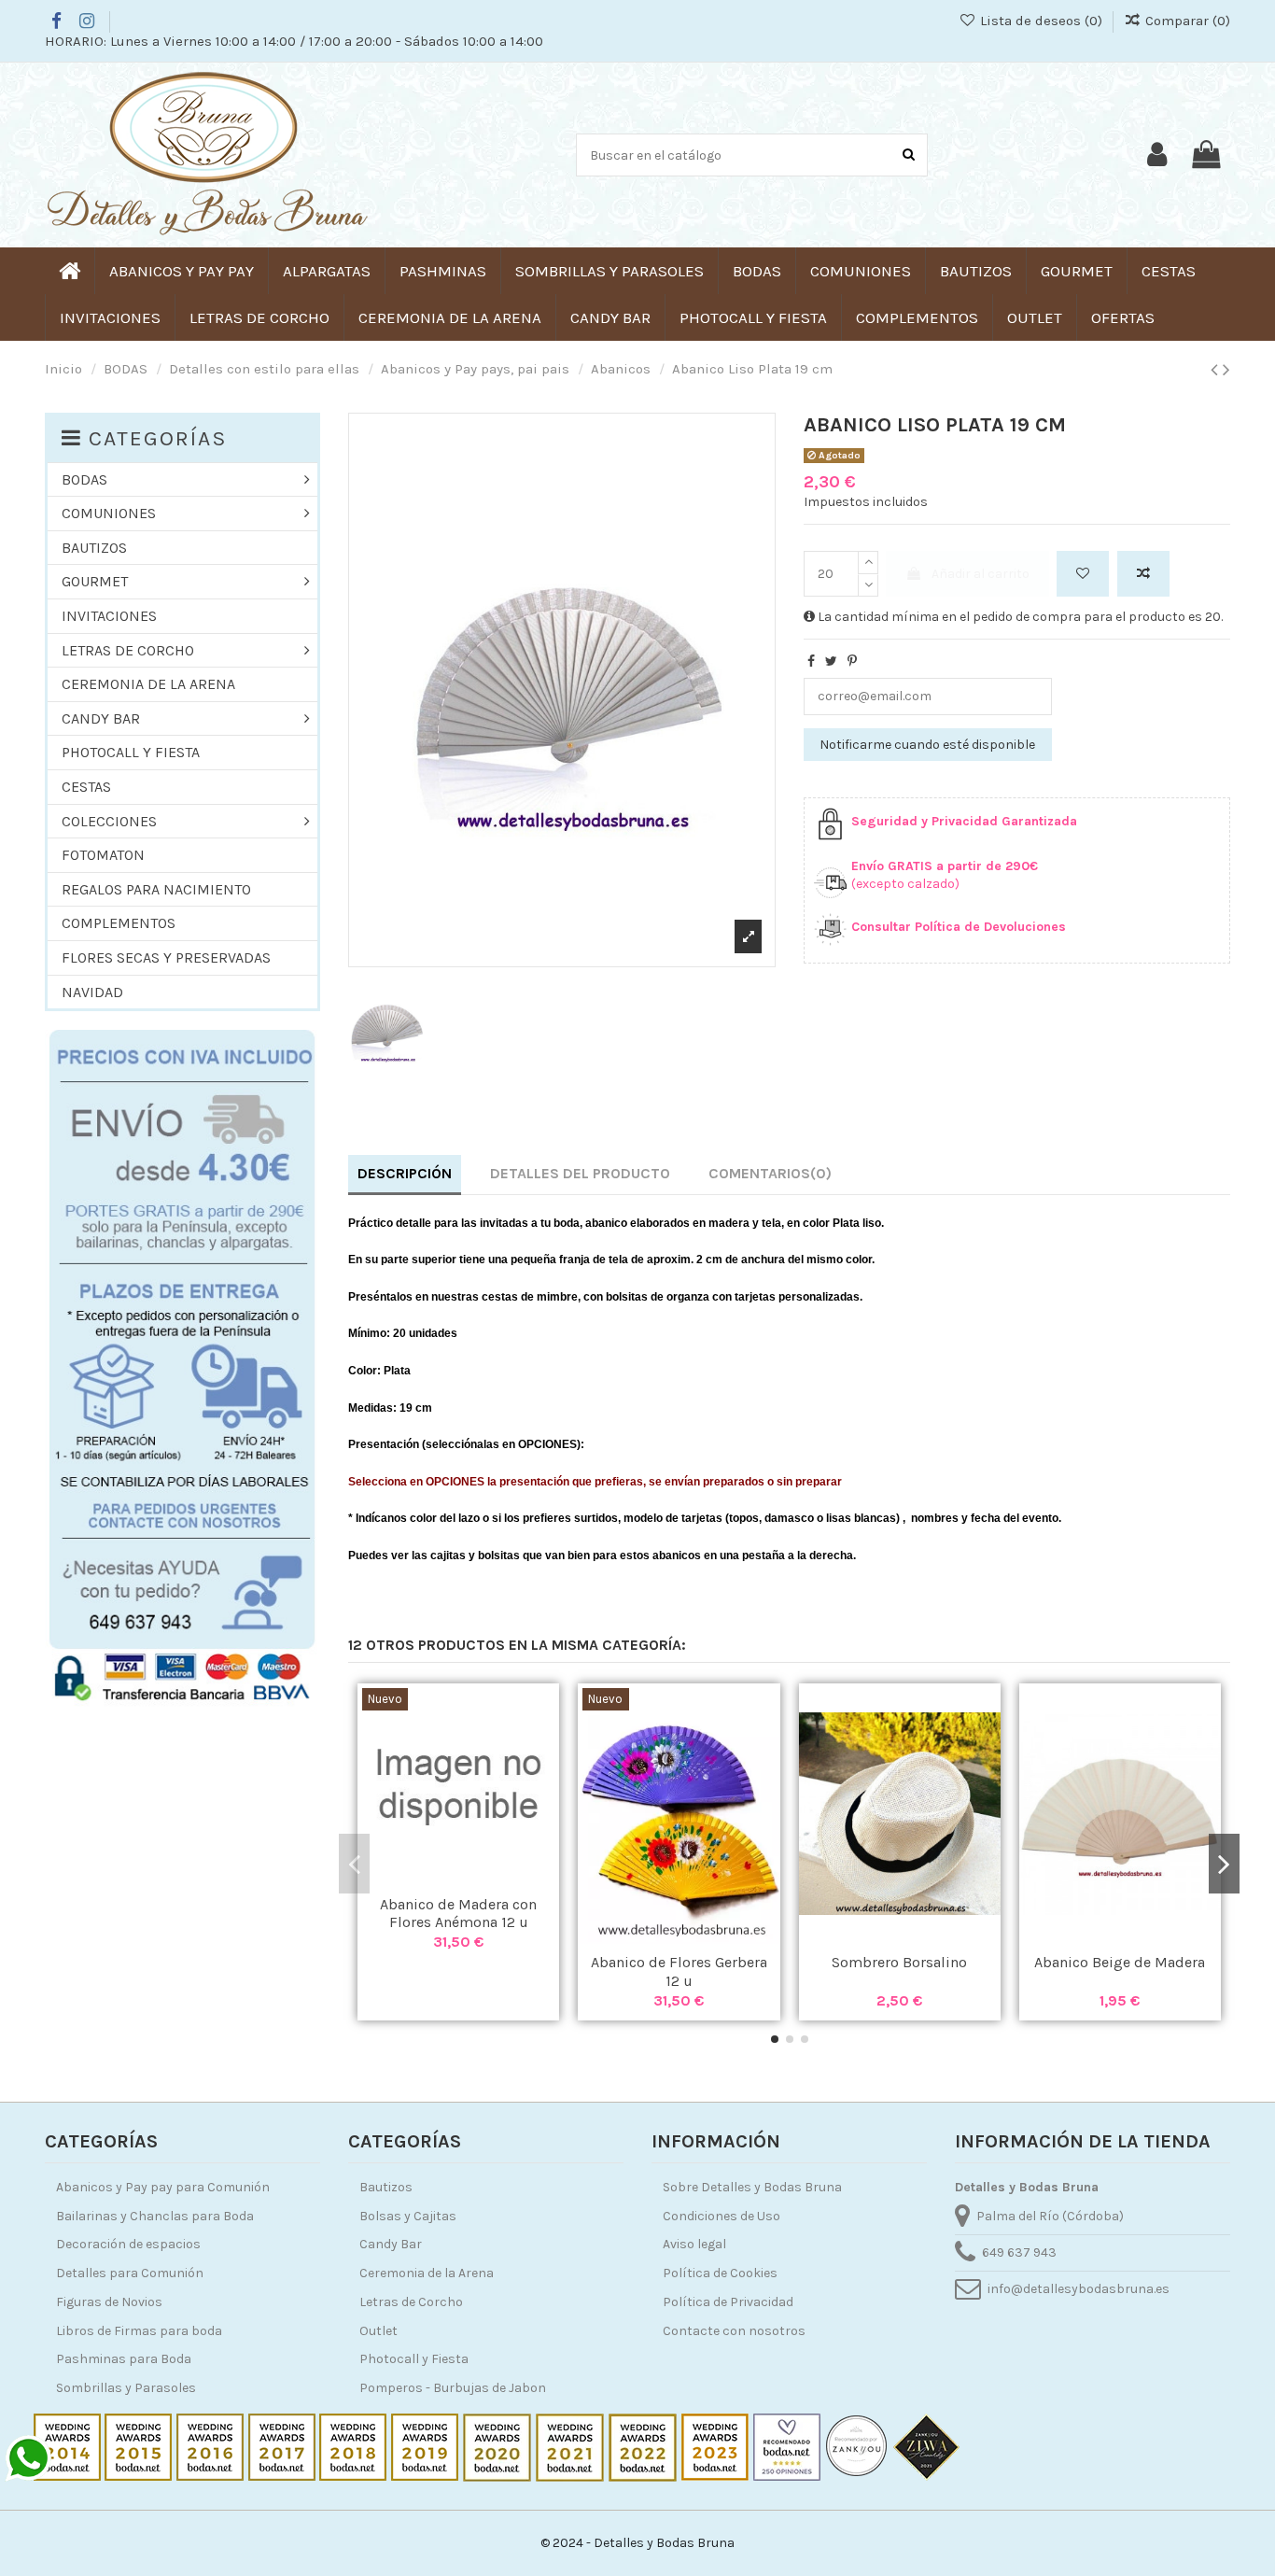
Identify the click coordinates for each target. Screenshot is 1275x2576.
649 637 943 (1019, 2252)
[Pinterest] (852, 662)
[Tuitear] (831, 662)
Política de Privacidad (728, 2302)
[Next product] (1226, 370)
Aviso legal (694, 2244)
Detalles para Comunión (130, 2273)
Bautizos (386, 2187)
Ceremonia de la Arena (427, 2273)
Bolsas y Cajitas (408, 2216)
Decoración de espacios (128, 2244)
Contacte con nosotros (734, 2331)
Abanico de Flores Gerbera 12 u (679, 1971)
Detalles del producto (580, 1173)
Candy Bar (391, 2244)
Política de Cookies (720, 2273)
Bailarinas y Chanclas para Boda (155, 2216)
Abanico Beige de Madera (1120, 1962)
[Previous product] (1217, 370)
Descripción (405, 1173)
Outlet (378, 2331)
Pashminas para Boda (124, 2359)
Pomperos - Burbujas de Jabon (453, 2388)
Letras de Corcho (411, 2302)
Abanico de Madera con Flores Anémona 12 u (458, 1913)
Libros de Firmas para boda (139, 2331)
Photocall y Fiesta (414, 2359)
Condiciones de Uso (722, 2216)
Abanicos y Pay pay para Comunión (163, 2187)
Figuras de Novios (109, 2302)
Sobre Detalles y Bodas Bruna (752, 2187)
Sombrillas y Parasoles (126, 2388)
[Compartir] (811, 662)
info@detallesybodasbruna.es (1079, 2289)
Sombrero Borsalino (899, 1962)
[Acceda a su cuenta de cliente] (1157, 155)
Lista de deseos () (1041, 21)
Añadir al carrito (981, 574)
